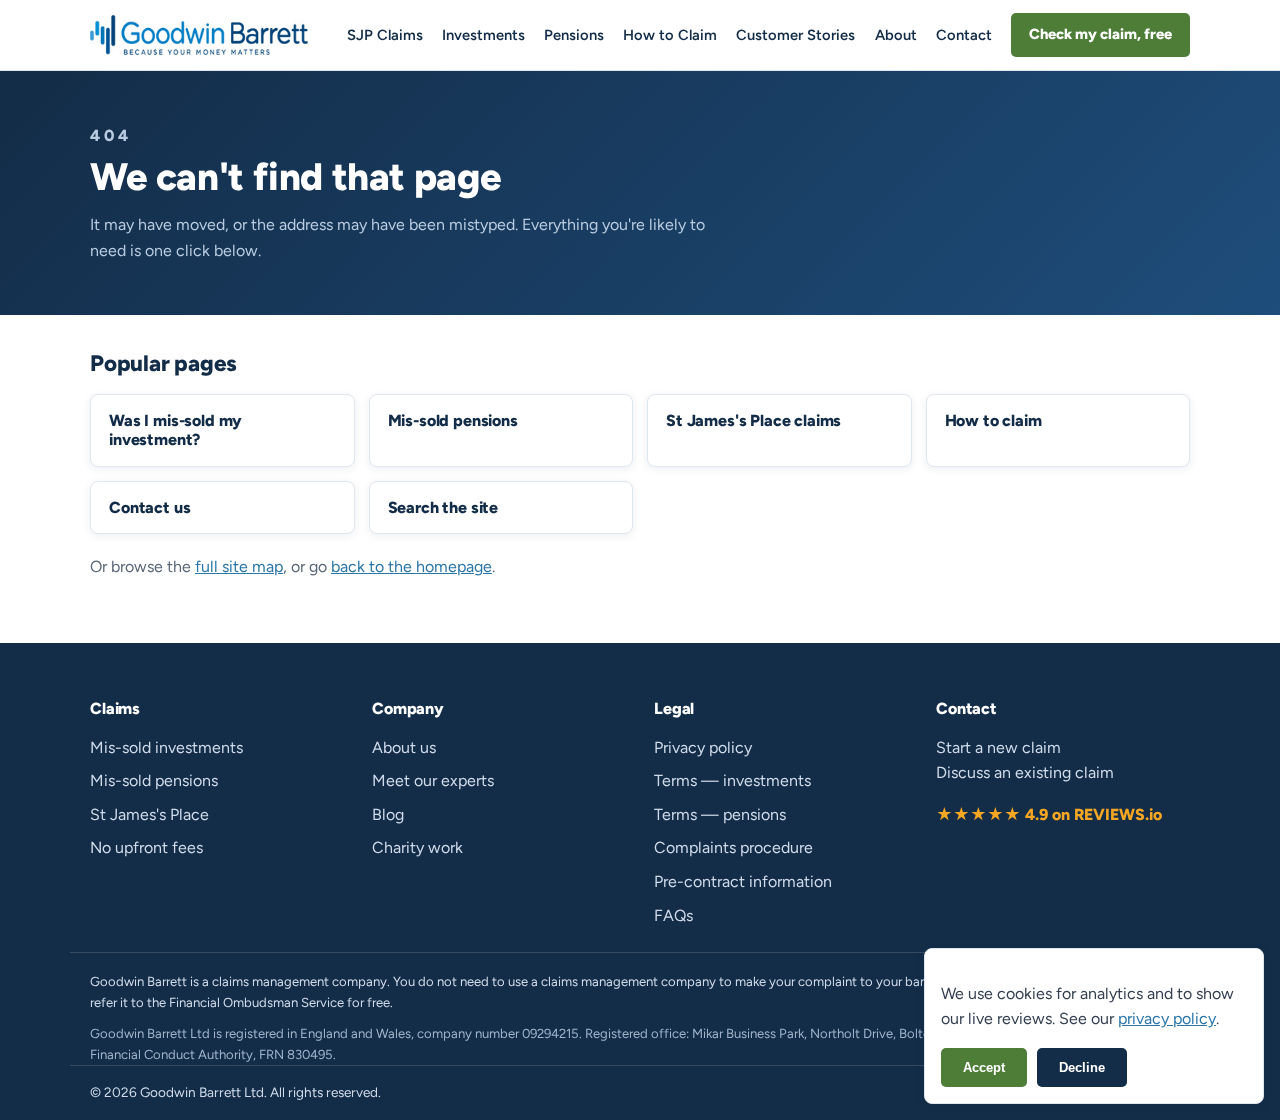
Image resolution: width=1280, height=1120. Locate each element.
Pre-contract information (743, 881)
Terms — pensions (720, 814)
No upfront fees (146, 847)
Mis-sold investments (166, 747)
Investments (483, 35)
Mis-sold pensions (154, 780)
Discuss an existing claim (1025, 772)
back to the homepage (411, 566)
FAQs (673, 915)
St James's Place (149, 814)
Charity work (417, 847)
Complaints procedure (733, 847)
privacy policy (1167, 1018)
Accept (984, 1067)
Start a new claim (998, 747)
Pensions (574, 35)
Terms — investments (732, 780)
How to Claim (670, 35)
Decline (1082, 1067)
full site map (239, 566)
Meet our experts (433, 780)
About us (404, 747)
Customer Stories (795, 35)
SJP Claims (385, 35)
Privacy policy (703, 747)
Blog (388, 814)
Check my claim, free (1100, 34)
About (896, 35)
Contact (964, 35)
